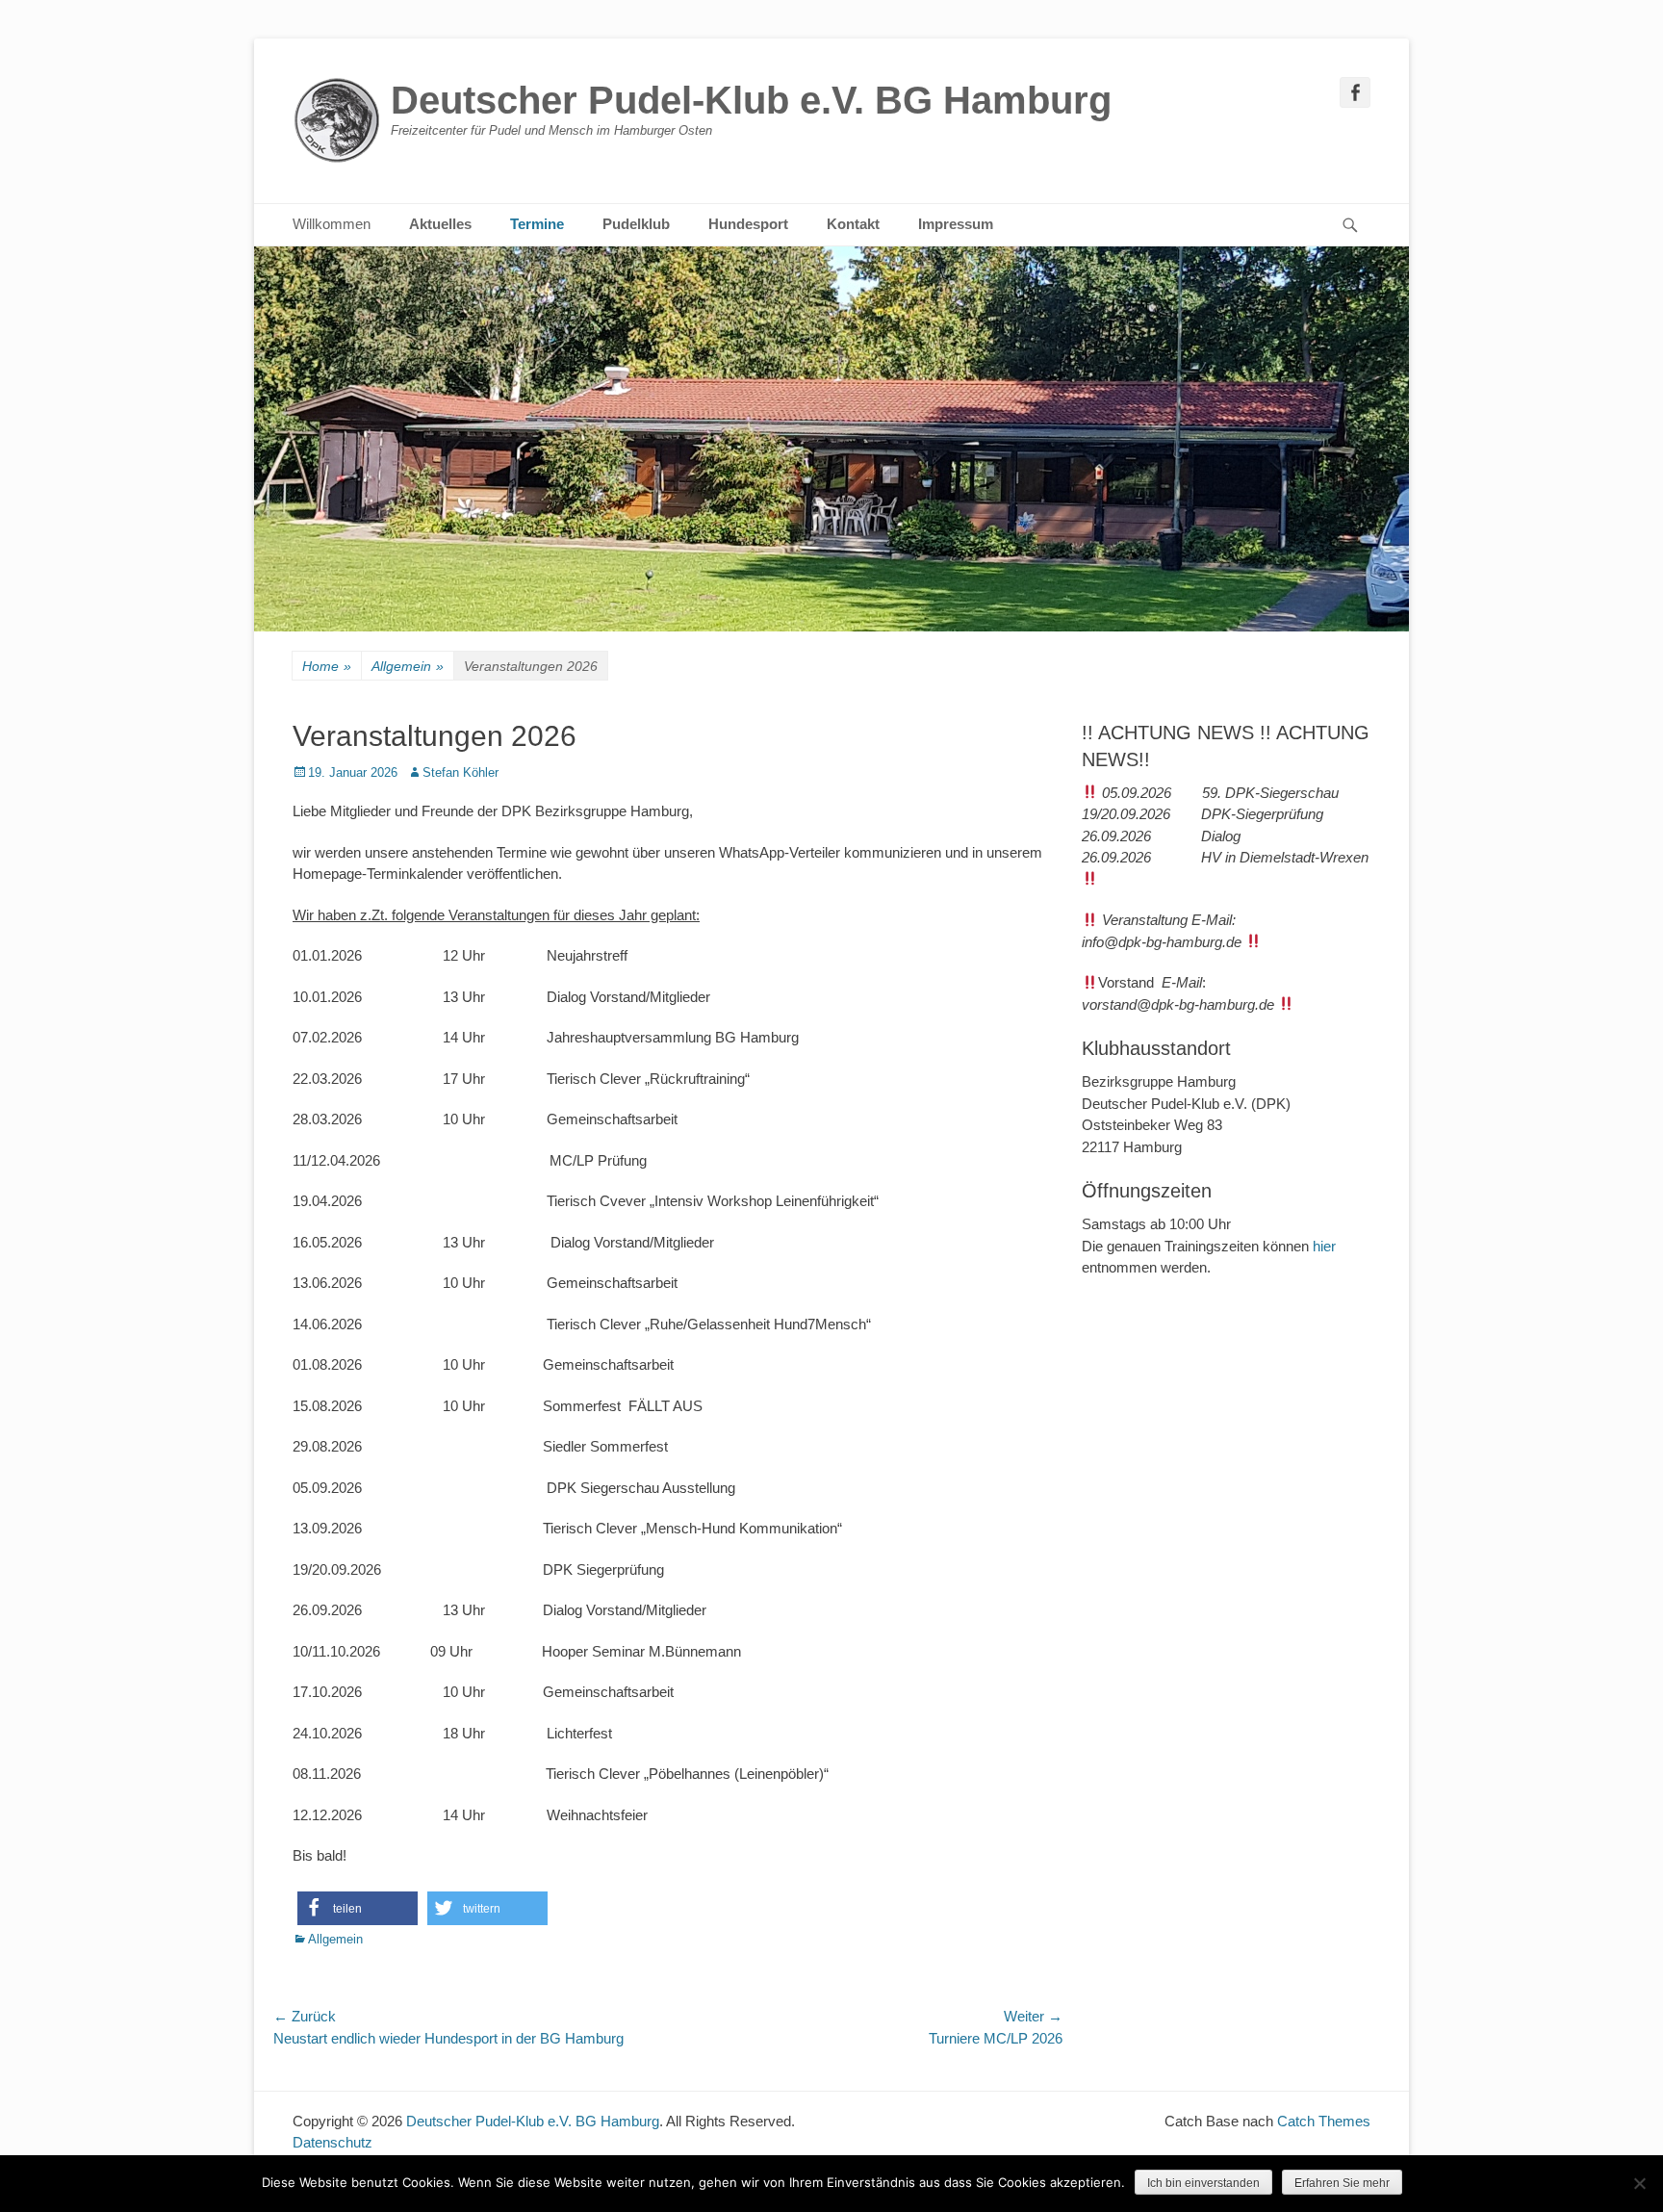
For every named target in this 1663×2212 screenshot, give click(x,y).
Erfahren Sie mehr (1342, 2183)
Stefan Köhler (461, 772)
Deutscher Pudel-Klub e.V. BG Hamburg (751, 100)
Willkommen (332, 224)
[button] (358, 1908)
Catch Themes (1324, 2121)
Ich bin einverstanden (1203, 2183)
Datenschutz (333, 2142)
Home (327, 666)
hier (1324, 1246)
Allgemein (408, 666)
